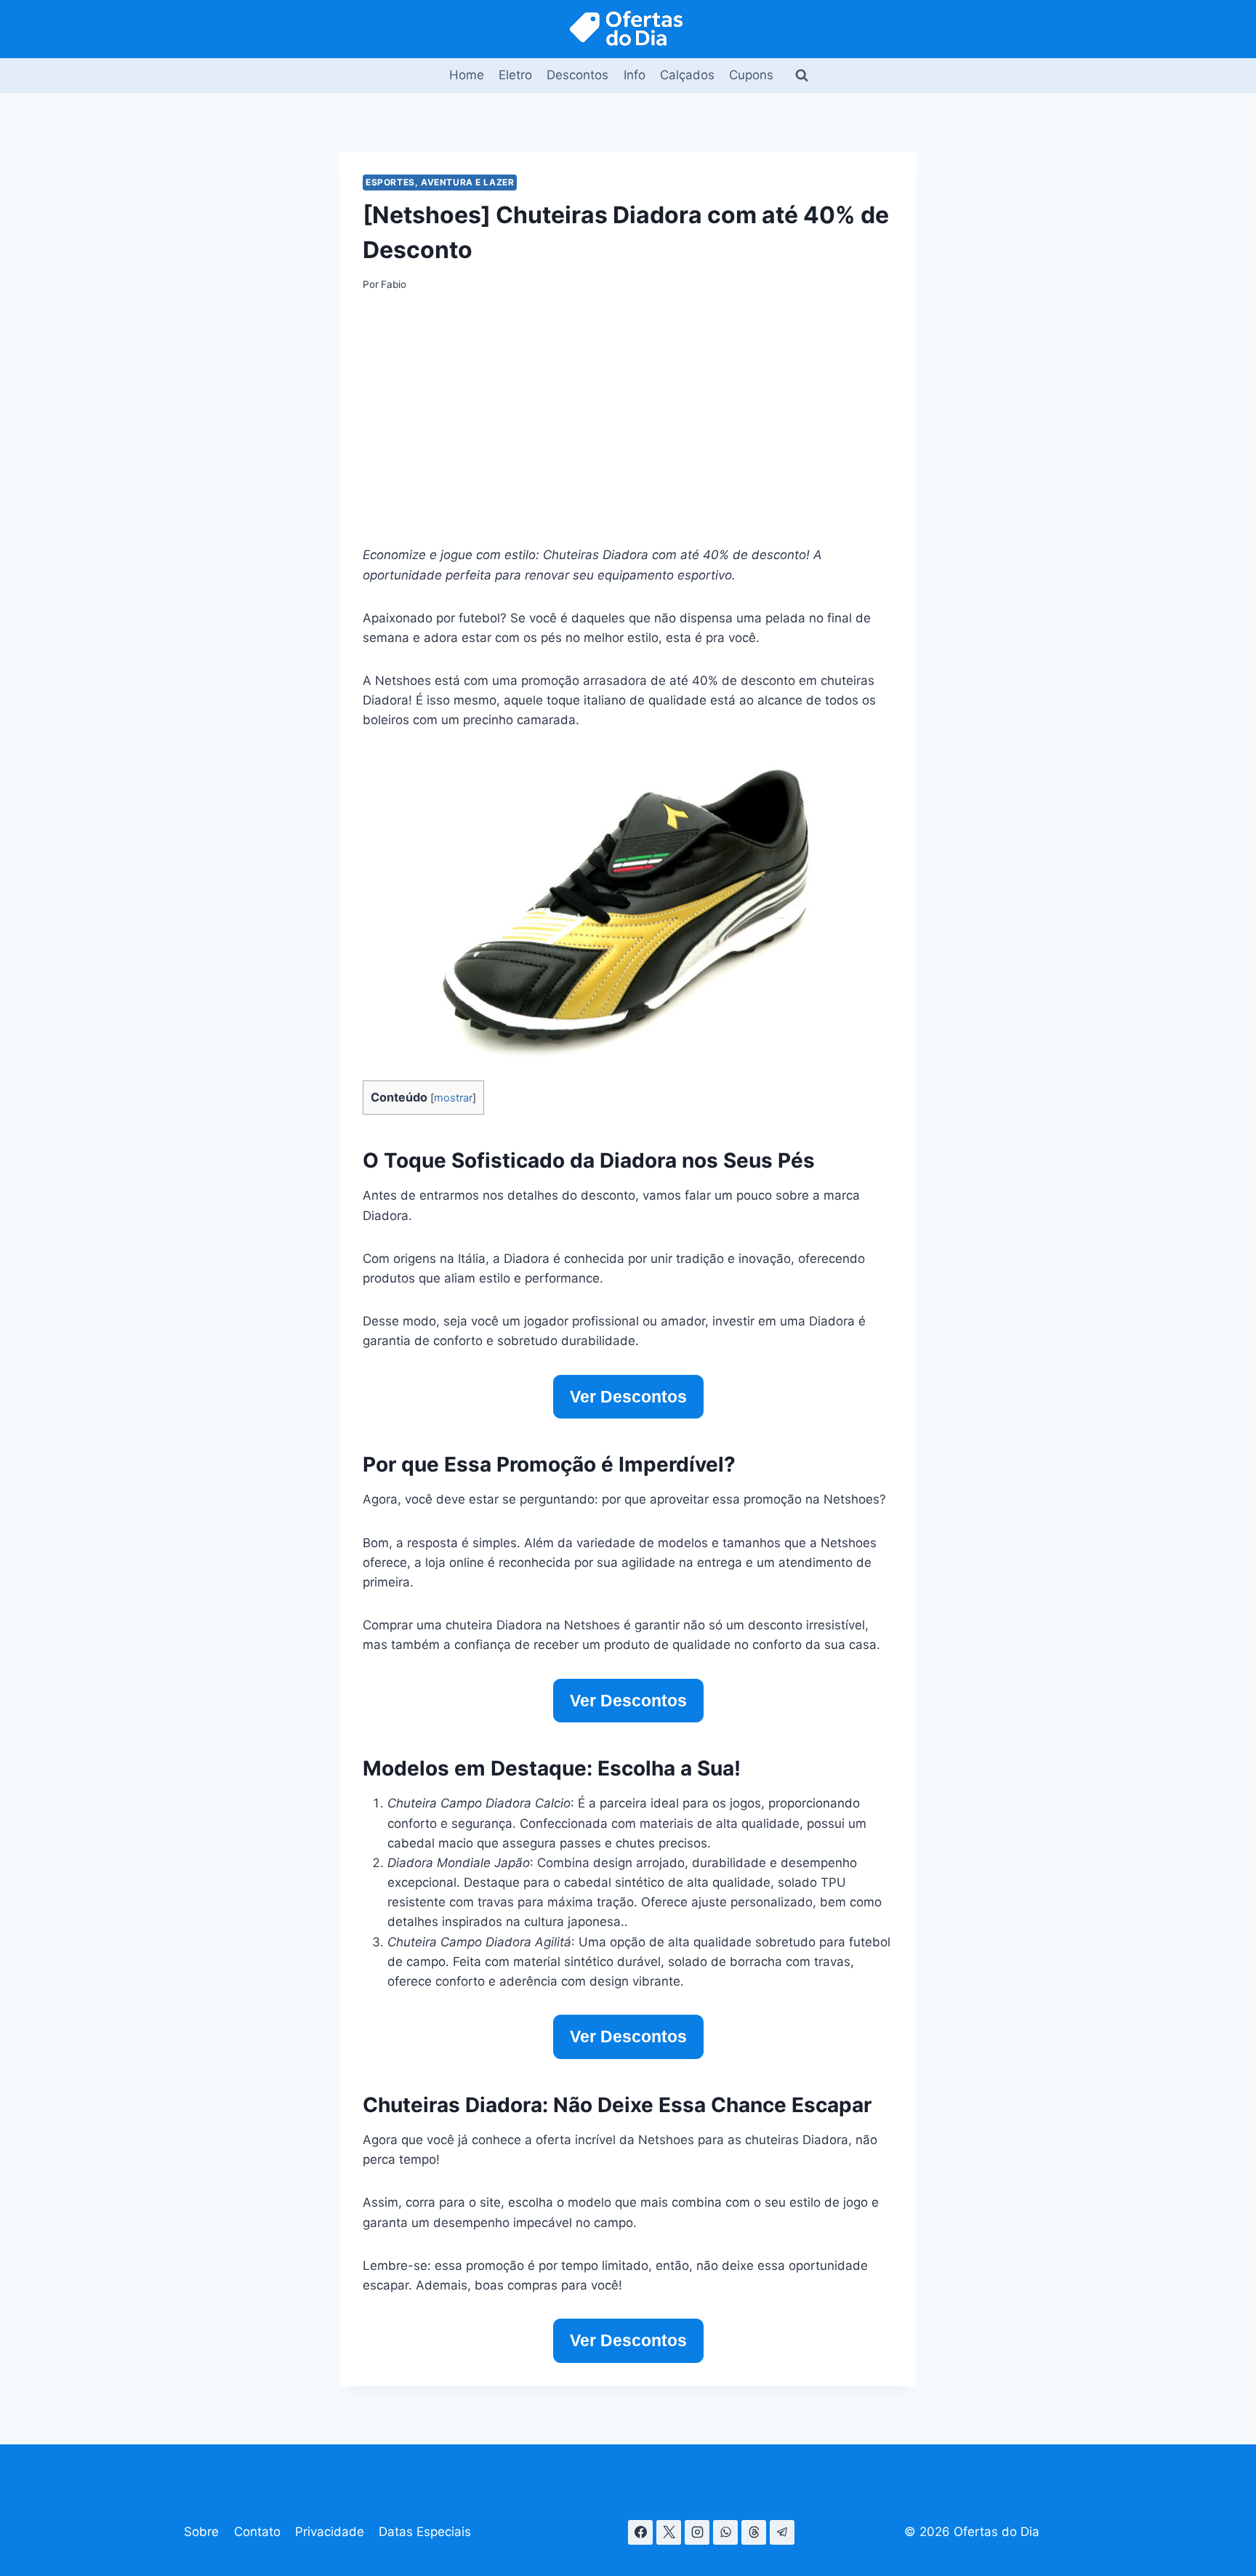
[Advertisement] (628, 418)
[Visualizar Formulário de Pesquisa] (802, 76)
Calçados (687, 75)
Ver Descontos (628, 1397)
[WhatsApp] (725, 2532)
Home (467, 75)
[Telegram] (782, 2532)
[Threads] (754, 2532)
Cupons (751, 75)
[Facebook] (640, 2532)
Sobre (201, 2532)
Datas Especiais (425, 2532)
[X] (669, 2532)
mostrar (453, 1098)
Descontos (577, 75)
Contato (257, 2532)
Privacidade (330, 2532)
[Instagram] (697, 2532)
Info (635, 75)
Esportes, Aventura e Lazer (440, 182)
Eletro (515, 75)
